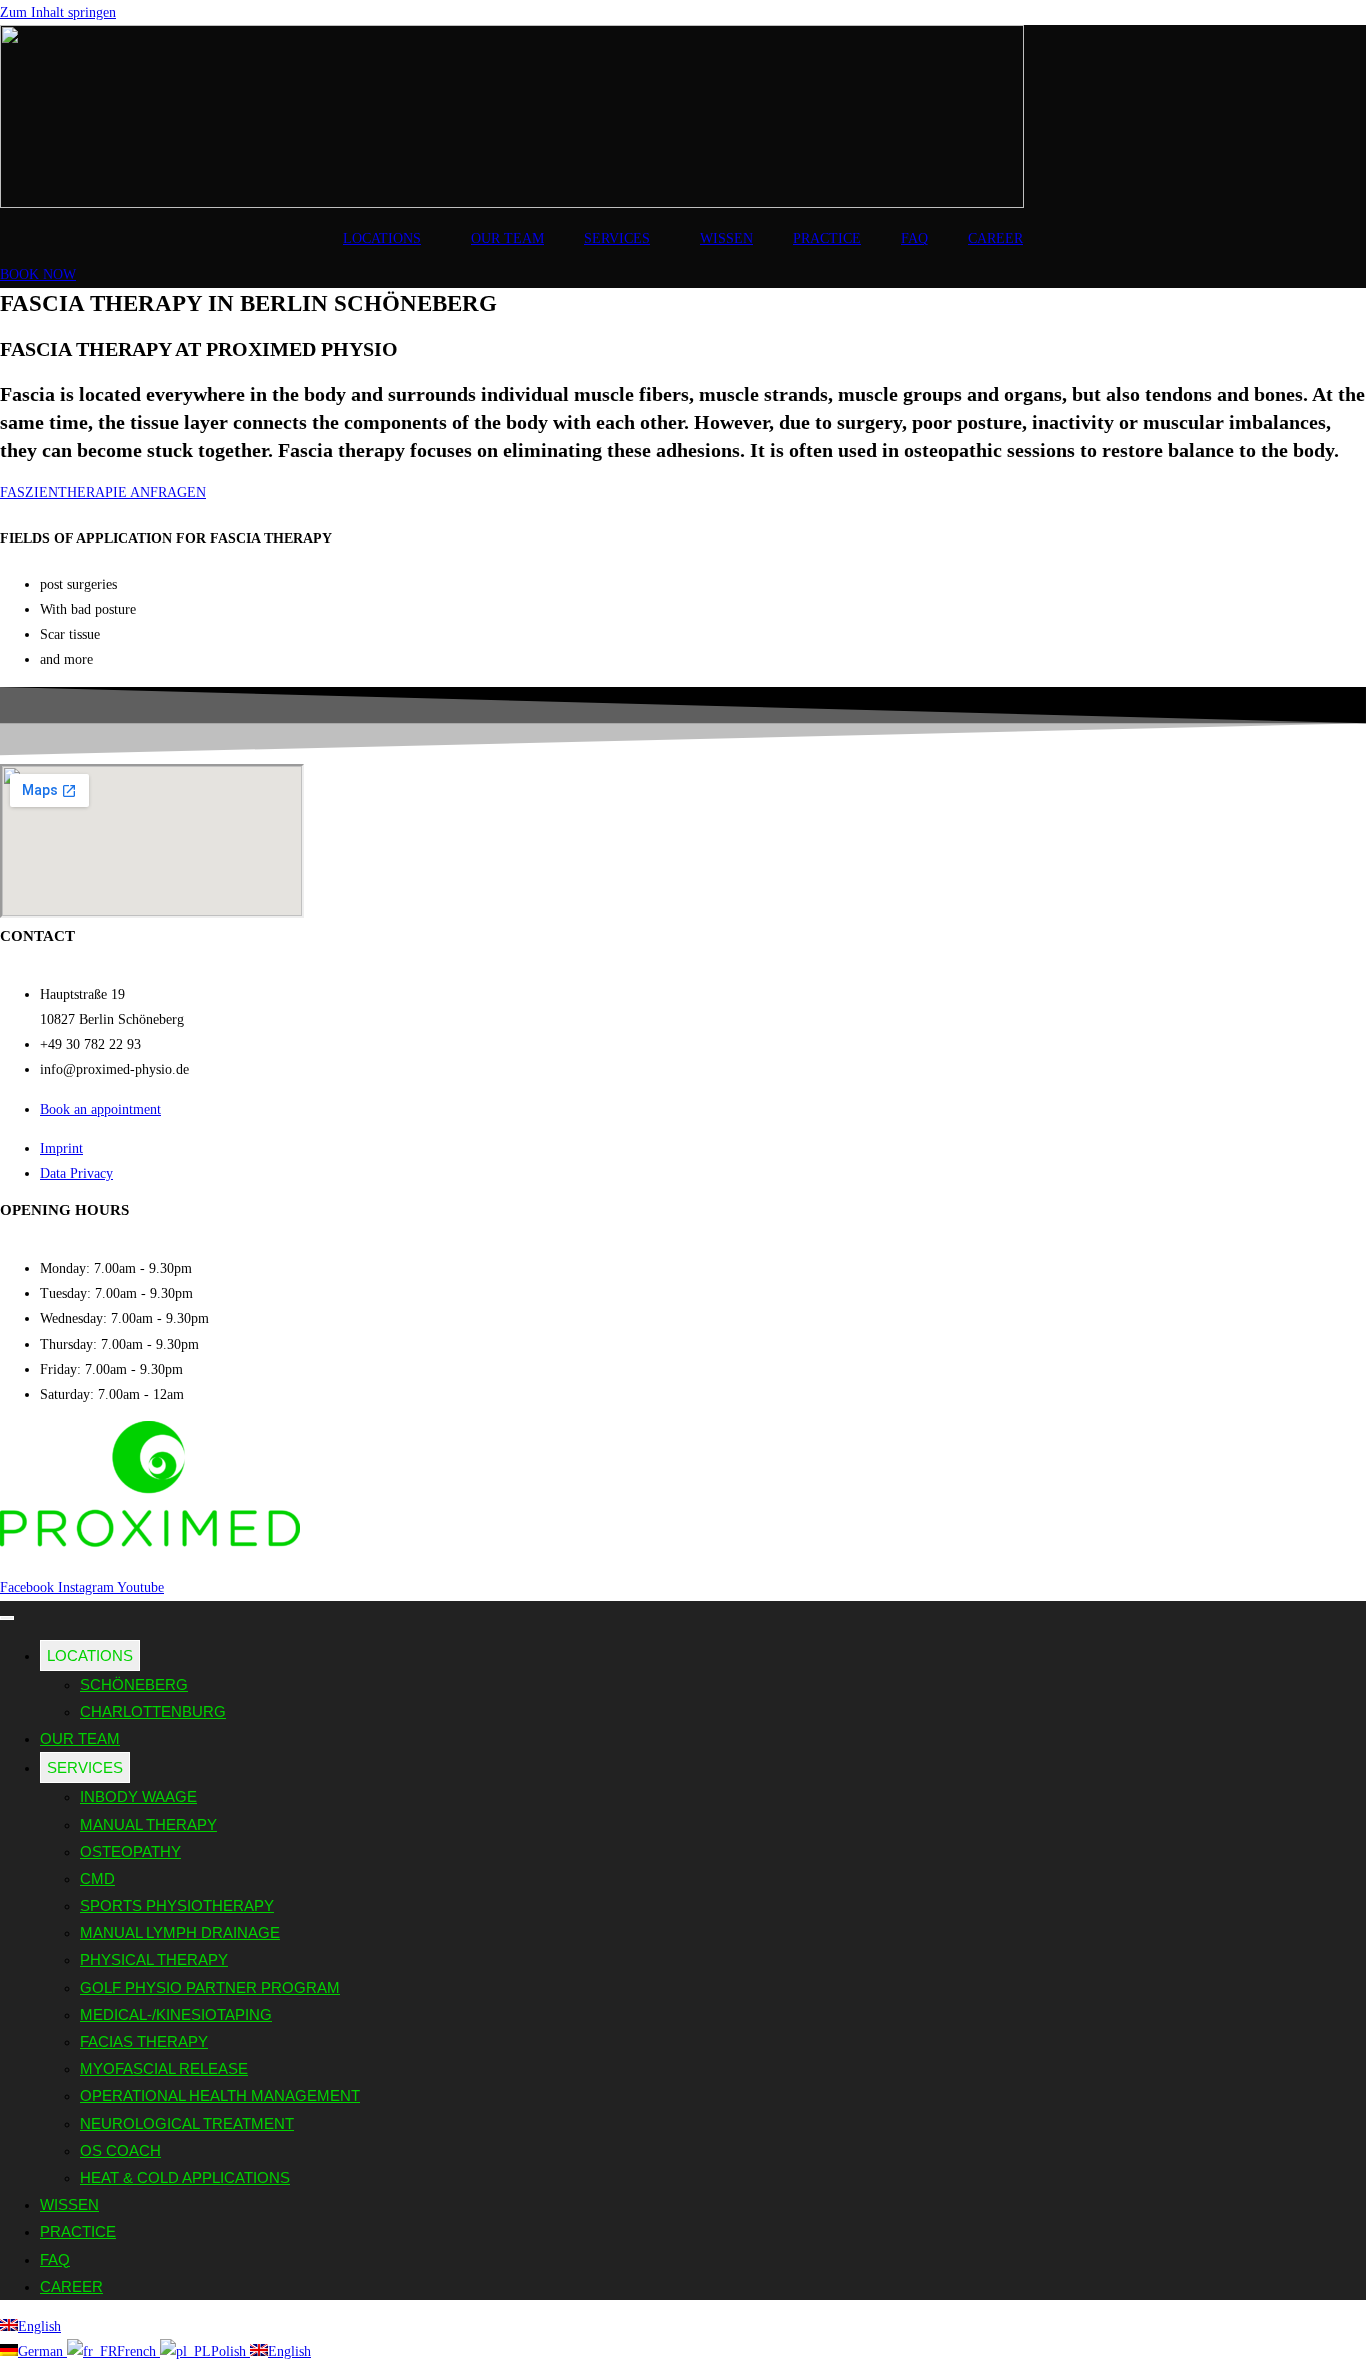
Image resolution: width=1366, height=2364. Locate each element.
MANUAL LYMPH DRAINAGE (180, 1932)
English (39, 2326)
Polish (230, 2351)
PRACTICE (827, 238)
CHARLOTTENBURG (153, 1711)
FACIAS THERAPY (144, 2041)
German (42, 2351)
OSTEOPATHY (130, 1851)
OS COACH (120, 2150)
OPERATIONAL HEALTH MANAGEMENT (220, 2095)
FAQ (914, 238)
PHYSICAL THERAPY (154, 1959)
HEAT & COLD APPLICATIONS (185, 2177)
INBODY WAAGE (138, 1796)
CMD (97, 1878)
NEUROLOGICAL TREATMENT (187, 2123)
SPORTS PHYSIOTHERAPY (177, 1905)
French (138, 2351)
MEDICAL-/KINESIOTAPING (176, 2014)
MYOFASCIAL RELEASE (164, 2068)
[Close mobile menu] (7, 1618)
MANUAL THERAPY (148, 1824)
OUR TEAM (507, 238)
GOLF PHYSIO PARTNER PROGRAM (210, 1987)
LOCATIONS (382, 238)
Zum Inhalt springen (58, 12)
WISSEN (726, 238)
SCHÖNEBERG (134, 1684)
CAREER (995, 238)
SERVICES (617, 238)
